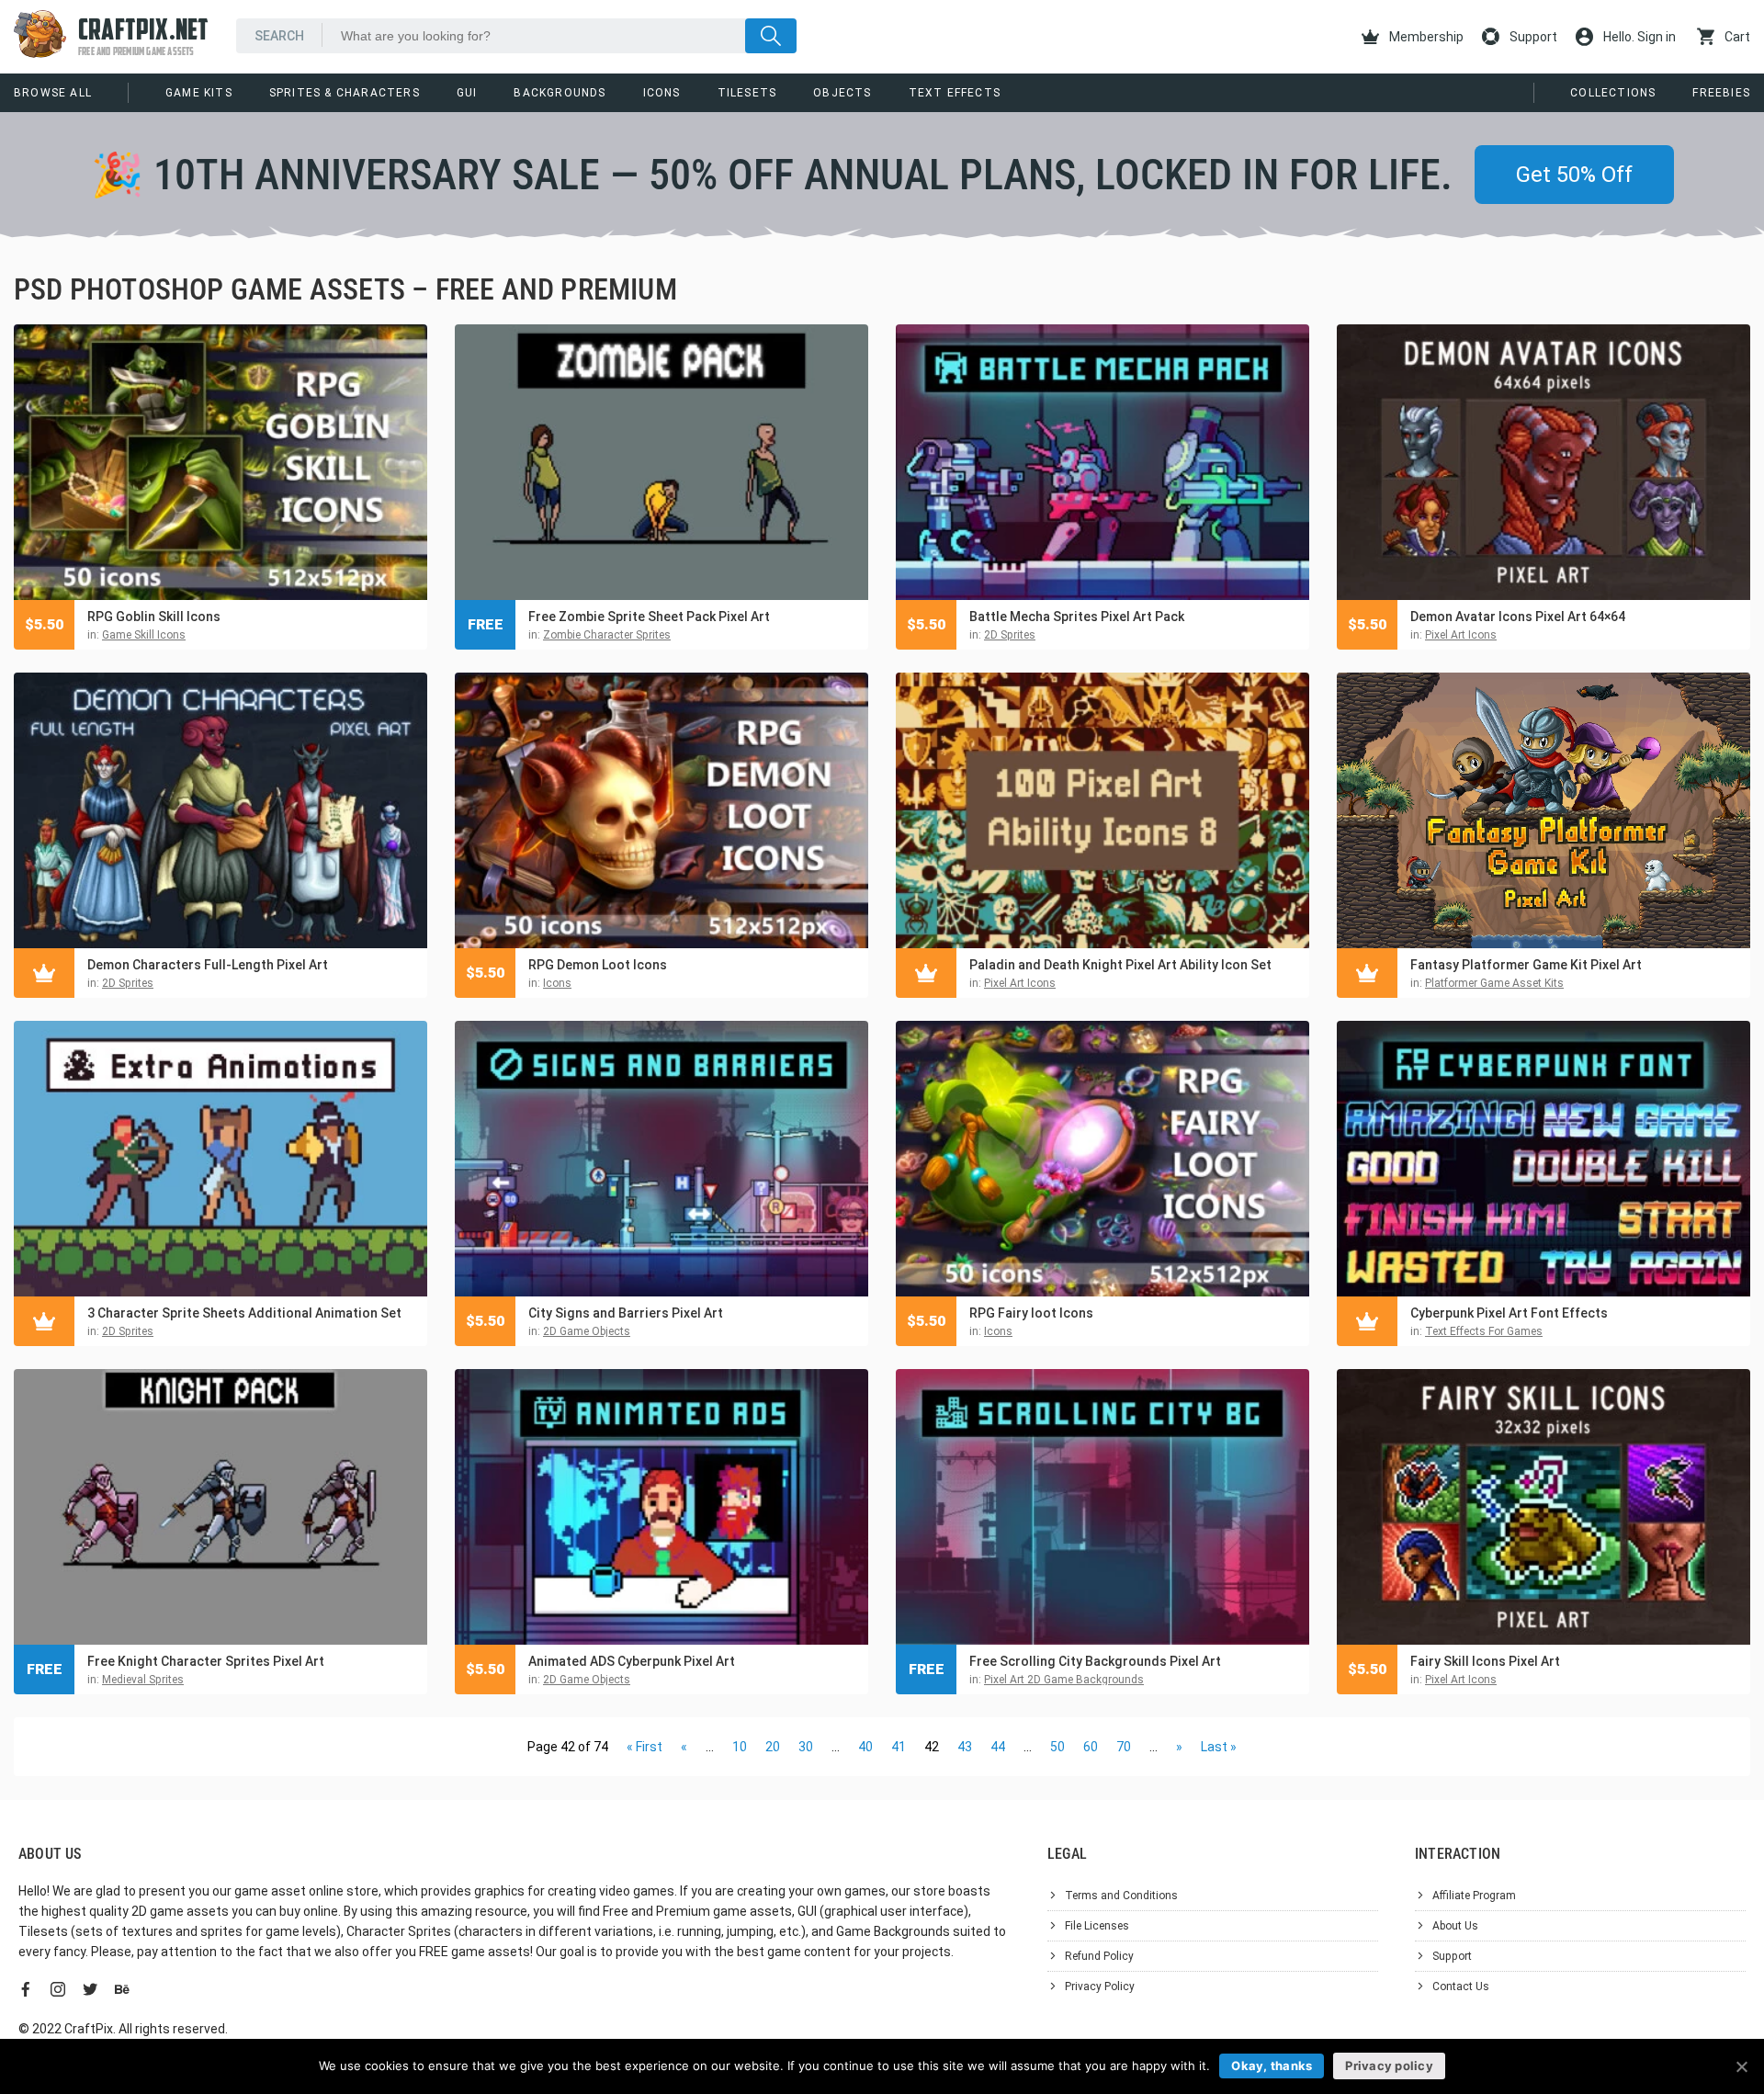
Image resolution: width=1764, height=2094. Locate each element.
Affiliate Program (1474, 1896)
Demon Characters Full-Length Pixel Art (208, 965)
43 (965, 1747)
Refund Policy (1099, 1956)
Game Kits (199, 93)
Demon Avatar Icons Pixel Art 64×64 (1518, 617)
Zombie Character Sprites (607, 635)
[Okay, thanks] (1741, 2066)
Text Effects (955, 93)
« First (645, 1747)
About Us (1455, 1926)
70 (1124, 1747)
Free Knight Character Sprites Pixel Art (206, 1661)
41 (899, 1747)
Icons (662, 93)
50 (1057, 1747)
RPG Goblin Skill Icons (154, 617)
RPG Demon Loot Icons (598, 965)
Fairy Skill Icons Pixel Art (1485, 1661)
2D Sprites (1010, 635)
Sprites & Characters (345, 93)
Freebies (1721, 93)
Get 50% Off (1574, 175)
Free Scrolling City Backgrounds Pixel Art (1095, 1661)
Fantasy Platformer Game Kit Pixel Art (1526, 965)
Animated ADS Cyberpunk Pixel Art (632, 1661)
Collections (1613, 93)
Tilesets (747, 93)
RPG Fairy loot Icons (1031, 1313)
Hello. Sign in (1638, 37)
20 (773, 1747)
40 (865, 1747)
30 (806, 1747)
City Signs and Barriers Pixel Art (626, 1313)
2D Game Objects (587, 1331)
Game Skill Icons (144, 635)
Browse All (53, 93)
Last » (1219, 1747)
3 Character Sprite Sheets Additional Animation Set (244, 1313)
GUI (467, 93)
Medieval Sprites (143, 1680)
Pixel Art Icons (1461, 635)
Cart (1736, 37)
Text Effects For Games (1484, 1331)
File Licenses (1097, 1926)
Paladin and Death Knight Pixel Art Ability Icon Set (1120, 965)
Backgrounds (560, 93)
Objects (842, 93)
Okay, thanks (1272, 2066)
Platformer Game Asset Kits (1494, 983)
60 (1091, 1747)
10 (740, 1747)
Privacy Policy (1100, 1986)
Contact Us (1461, 1986)
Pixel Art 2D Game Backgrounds (1064, 1680)
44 (998, 1747)
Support (1532, 37)
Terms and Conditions (1121, 1896)
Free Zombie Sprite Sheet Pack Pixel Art (649, 617)
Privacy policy (1389, 2066)
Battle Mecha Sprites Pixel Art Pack (1077, 617)
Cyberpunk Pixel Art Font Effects (1509, 1313)
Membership (1425, 37)
